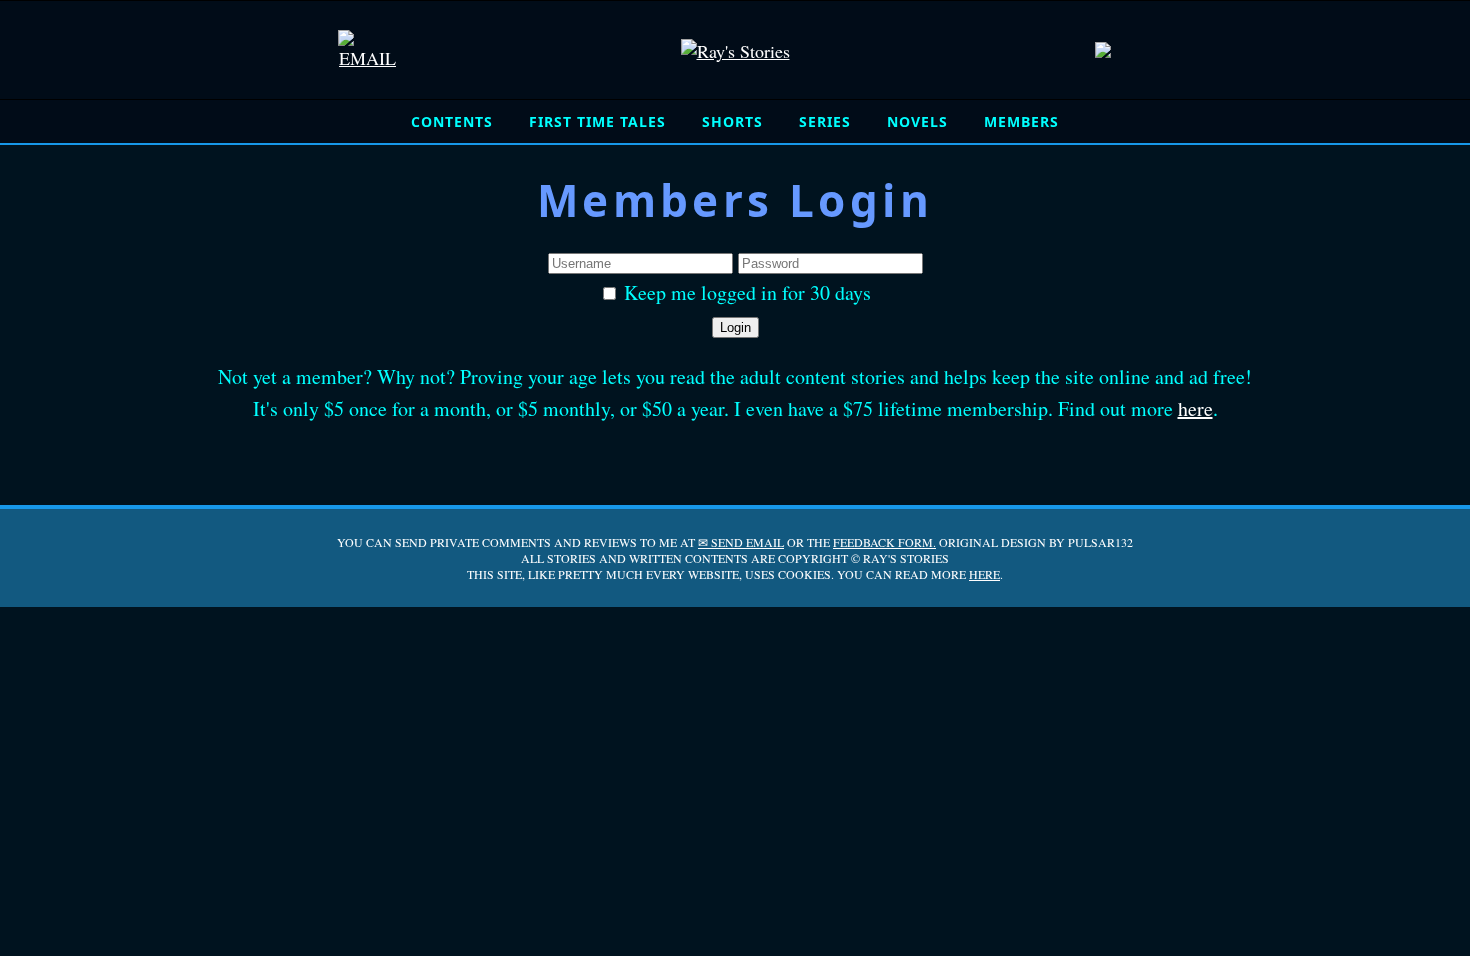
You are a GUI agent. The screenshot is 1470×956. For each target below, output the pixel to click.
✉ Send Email (741, 542)
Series (825, 121)
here (1195, 408)
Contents (452, 121)
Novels (917, 121)
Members (1021, 121)
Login (735, 327)
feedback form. (884, 542)
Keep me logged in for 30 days (745, 292)
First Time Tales (597, 121)
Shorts (732, 121)
